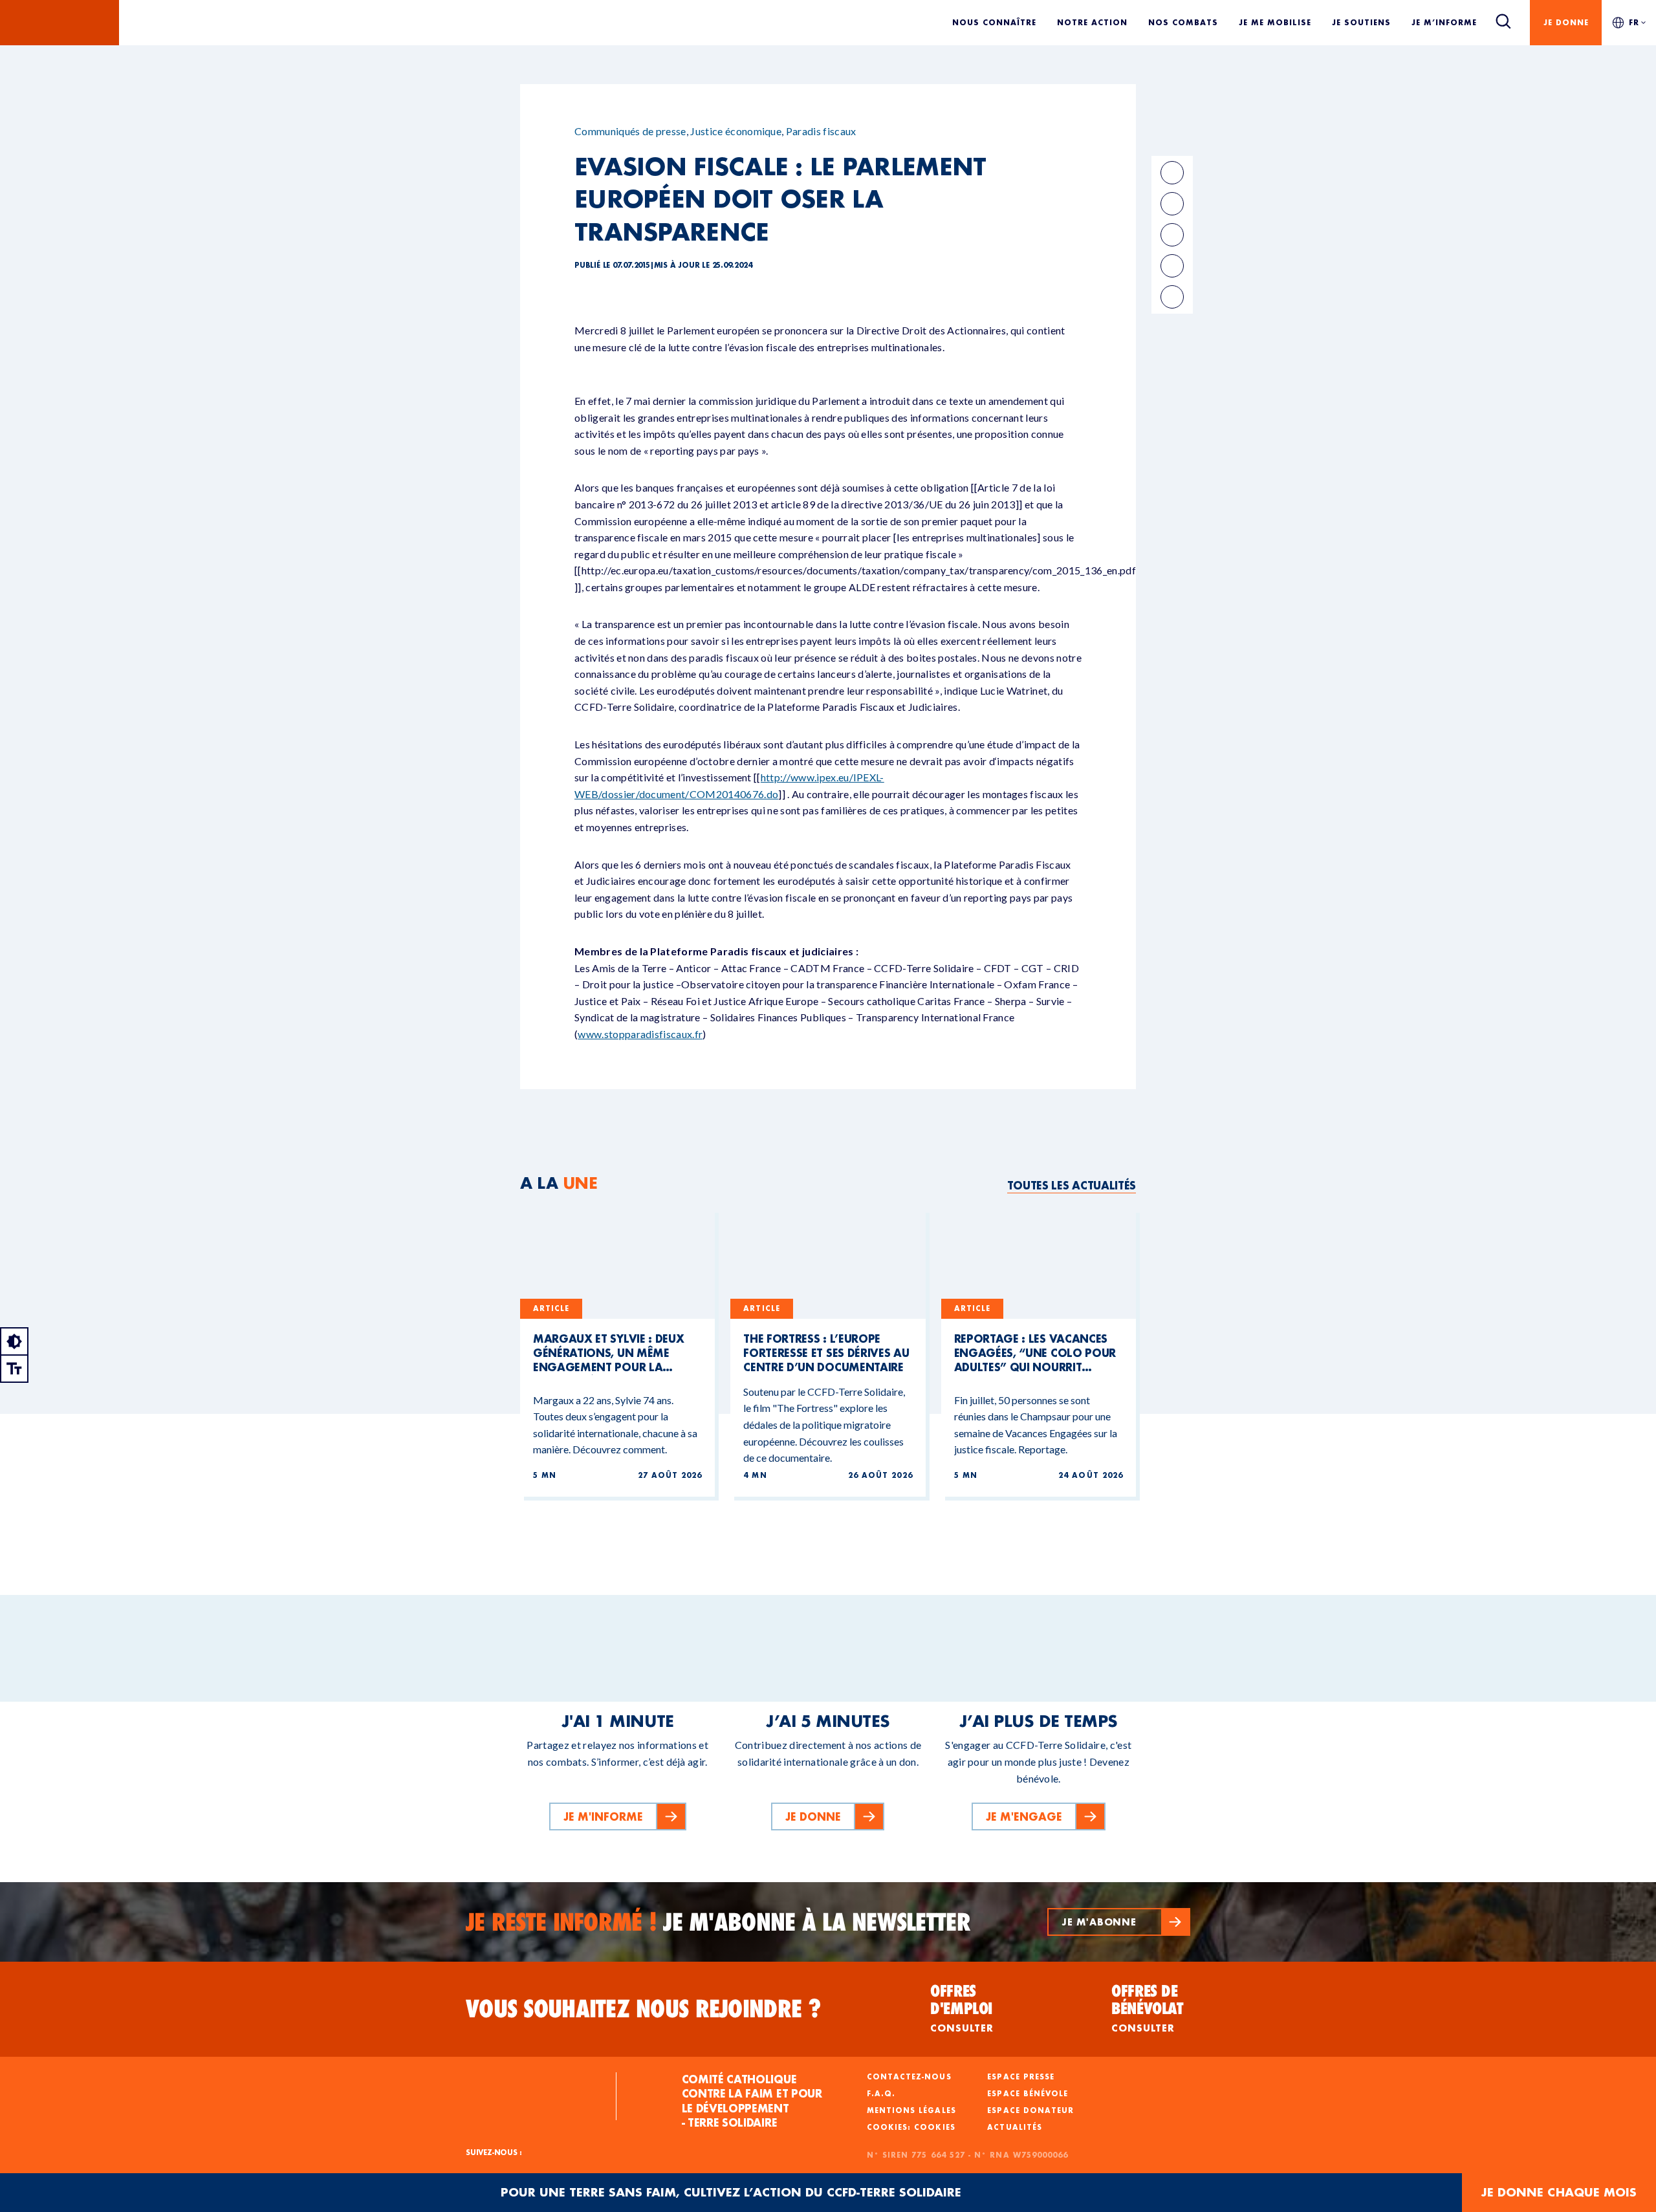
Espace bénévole (1028, 2094)
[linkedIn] (1172, 204)
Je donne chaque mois (1559, 2192)
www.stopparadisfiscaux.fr (640, 1034)
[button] (1119, 1922)
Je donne (1566, 22)
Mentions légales (911, 2110)
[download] (1172, 297)
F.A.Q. (881, 2094)
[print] (1172, 266)
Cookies (934, 2127)
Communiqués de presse (630, 131)
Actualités (1015, 2127)
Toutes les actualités (1072, 1185)
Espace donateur (1030, 2110)
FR (1634, 22)
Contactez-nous (909, 2077)
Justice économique (736, 131)
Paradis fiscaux (821, 131)
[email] (1172, 235)
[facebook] (1172, 173)
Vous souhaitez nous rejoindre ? (644, 2009)
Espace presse (1021, 2077)
